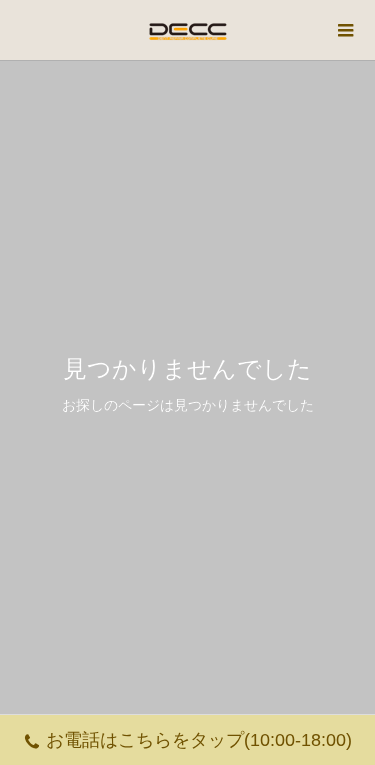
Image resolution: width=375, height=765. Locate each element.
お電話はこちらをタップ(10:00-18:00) (199, 740)
